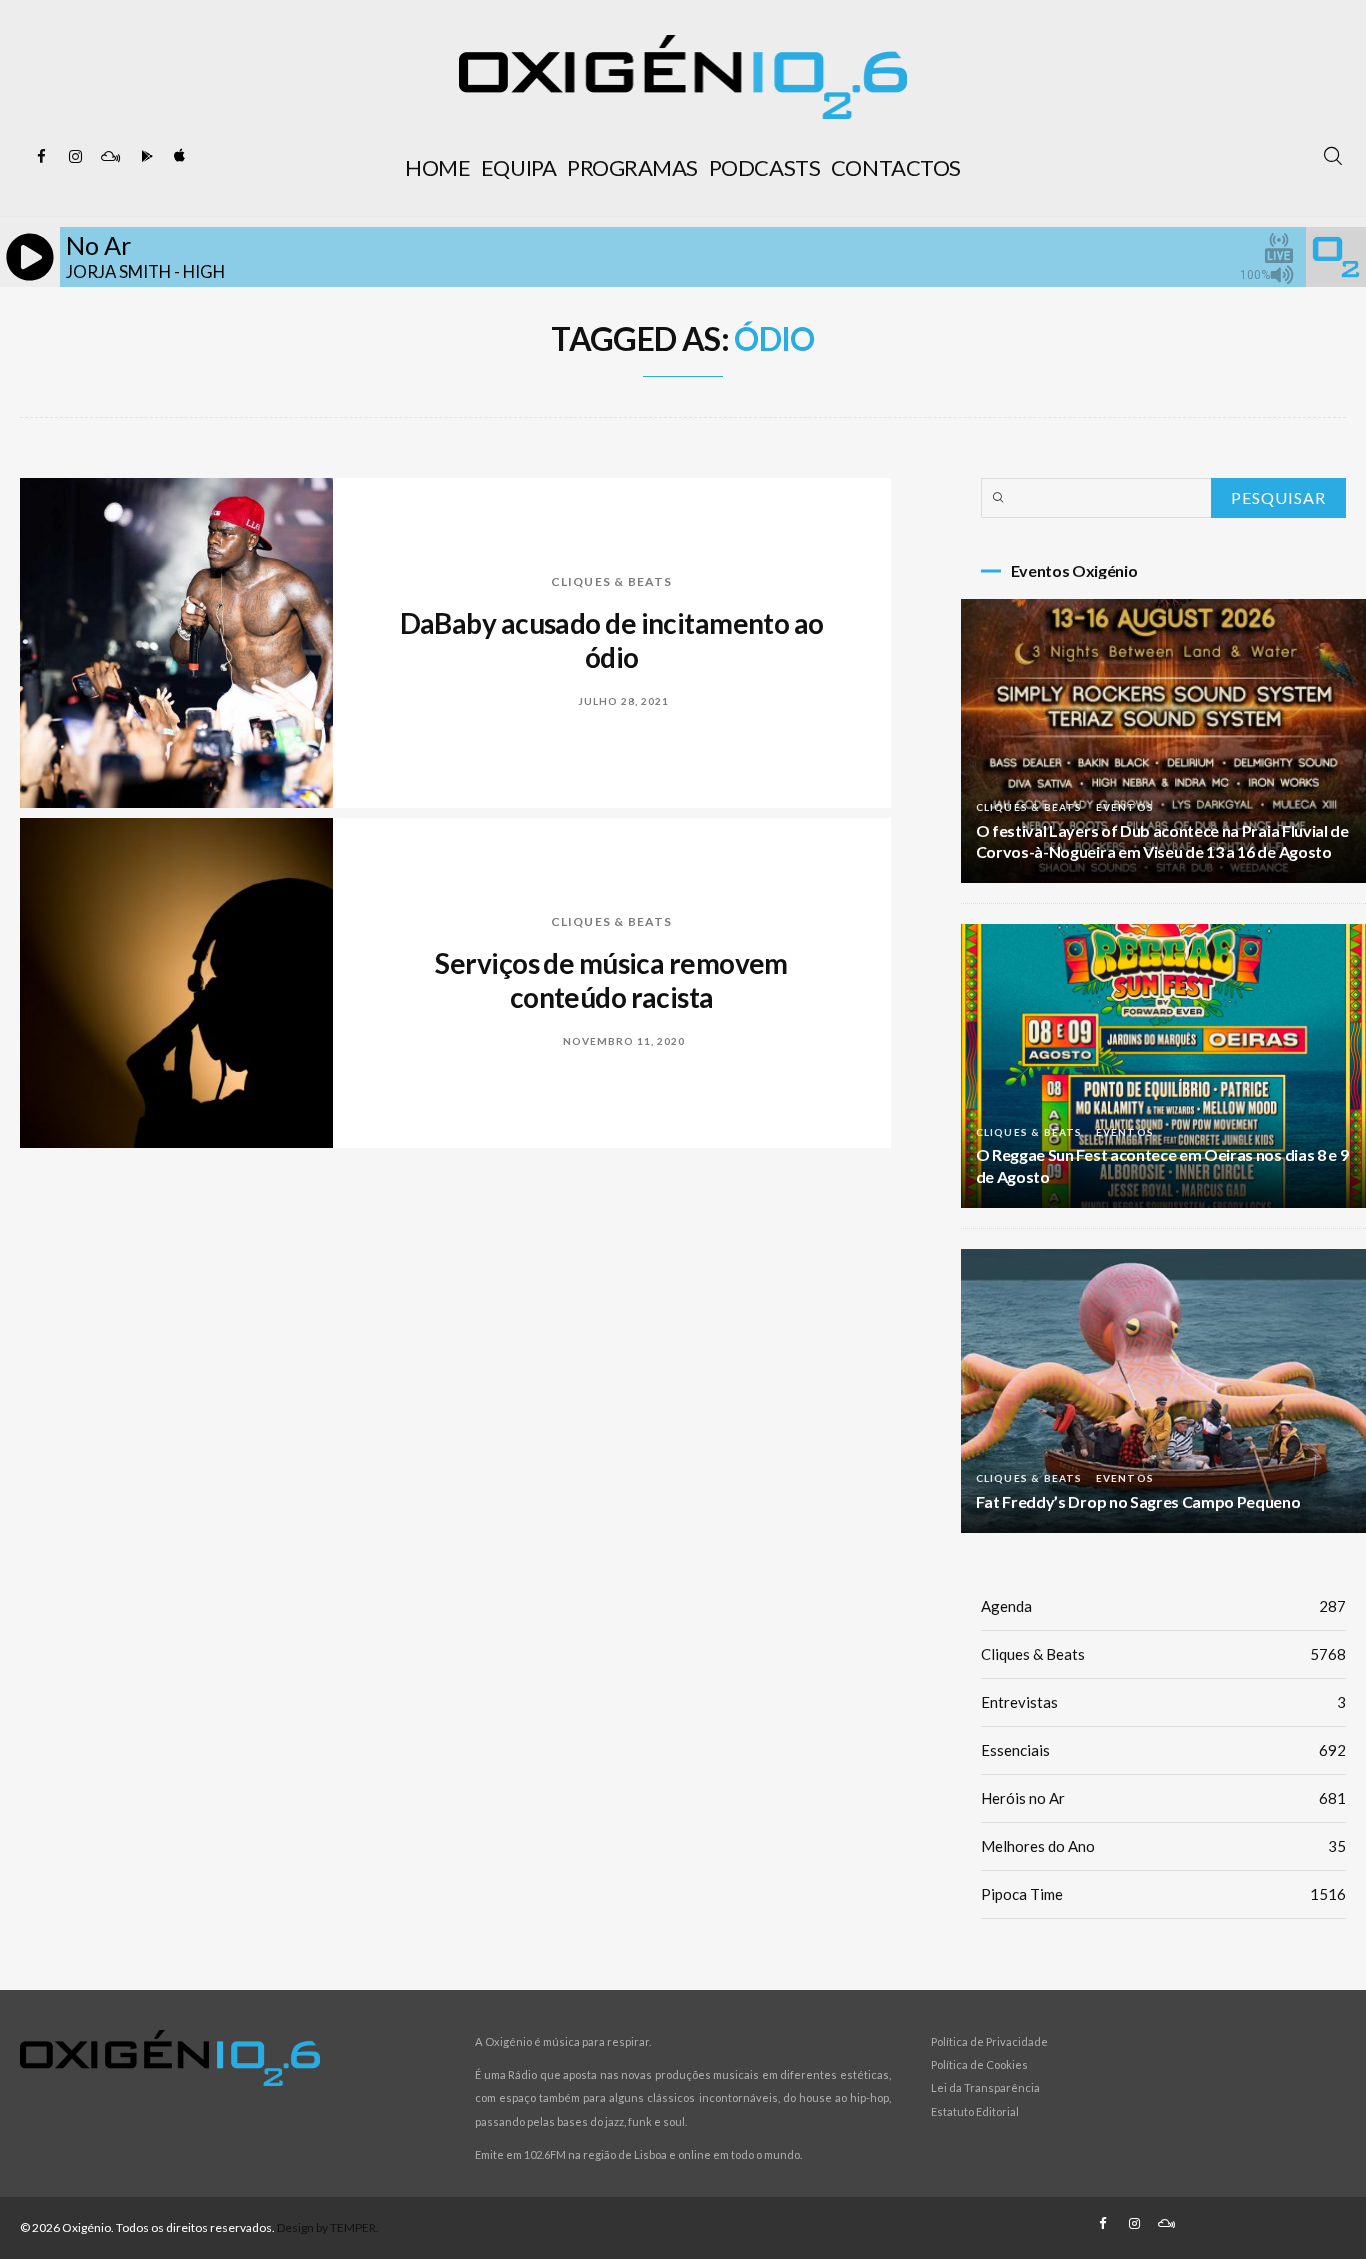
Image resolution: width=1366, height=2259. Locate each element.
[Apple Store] (178, 157)
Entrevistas (1163, 1702)
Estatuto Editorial (975, 2111)
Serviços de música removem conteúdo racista (611, 980)
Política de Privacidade (989, 2041)
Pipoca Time (1163, 1894)
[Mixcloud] (110, 157)
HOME (437, 167)
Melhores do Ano (1163, 1846)
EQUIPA (518, 167)
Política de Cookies (979, 2064)
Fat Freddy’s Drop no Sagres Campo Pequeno (1138, 1501)
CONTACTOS (896, 167)
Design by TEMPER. (328, 2227)
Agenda (1163, 1606)
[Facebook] (42, 157)
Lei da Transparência (985, 2087)
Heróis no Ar (1163, 1798)
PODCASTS (764, 167)
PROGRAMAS (632, 167)
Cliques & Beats (612, 581)
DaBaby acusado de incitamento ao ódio (612, 640)
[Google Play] (144, 157)
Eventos (1125, 807)
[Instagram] (76, 157)
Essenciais (1163, 1750)
